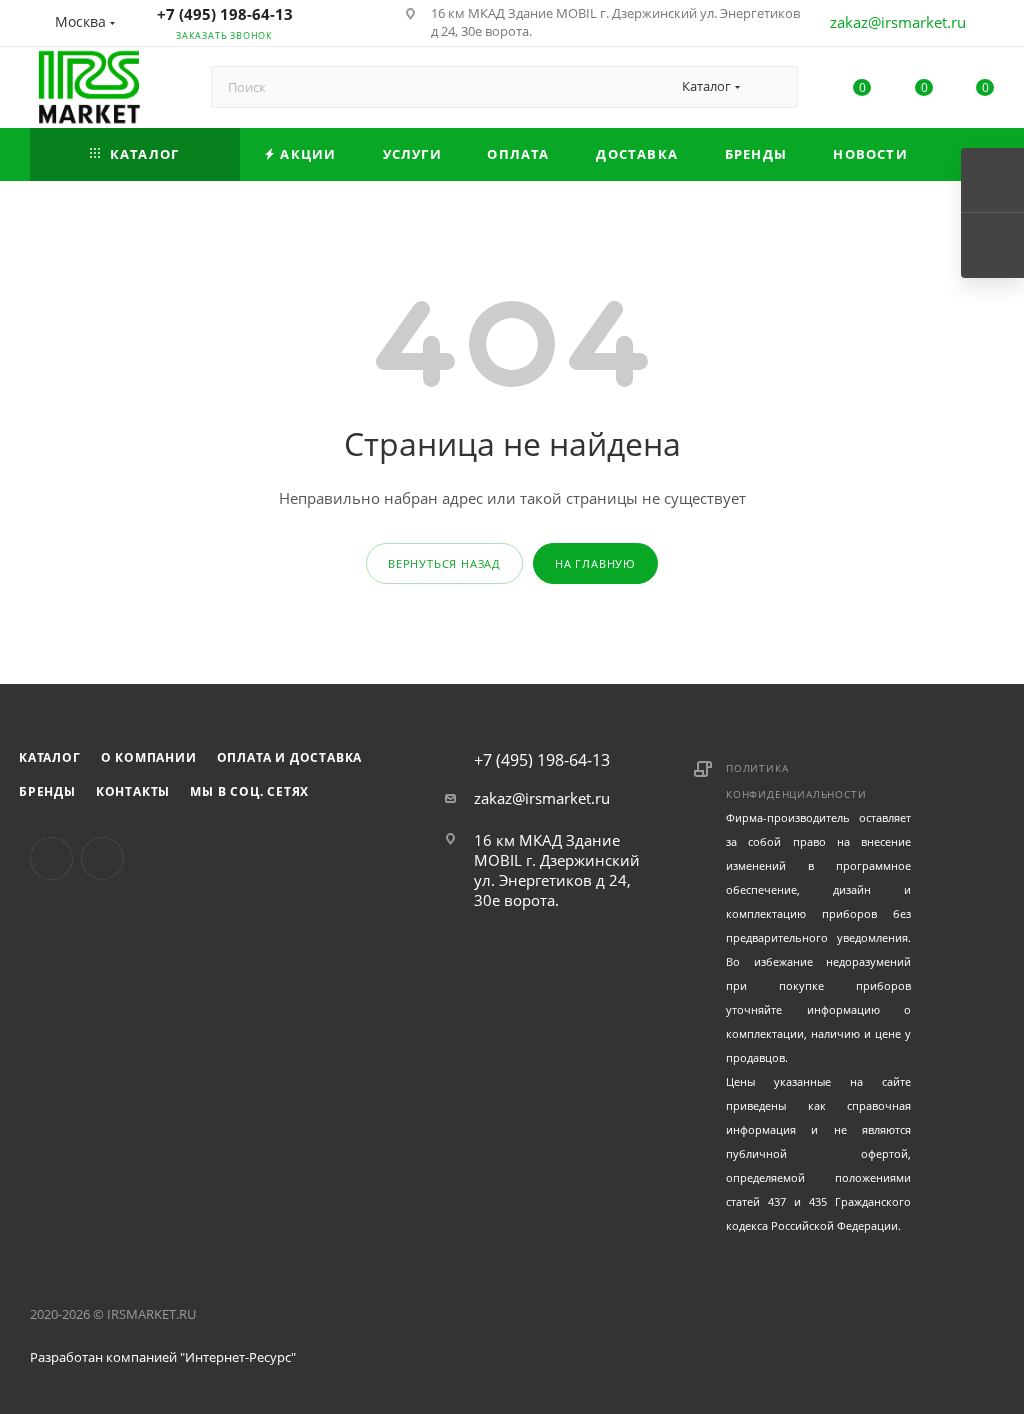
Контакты (133, 791)
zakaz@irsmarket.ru (898, 22)
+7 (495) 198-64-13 (225, 14)
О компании (149, 757)
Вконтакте (51, 858)
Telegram (102, 858)
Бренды (47, 791)
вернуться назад (444, 563)
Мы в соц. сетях (249, 791)
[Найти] (773, 87)
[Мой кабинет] (985, 26)
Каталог (50, 757)
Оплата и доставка (290, 757)
